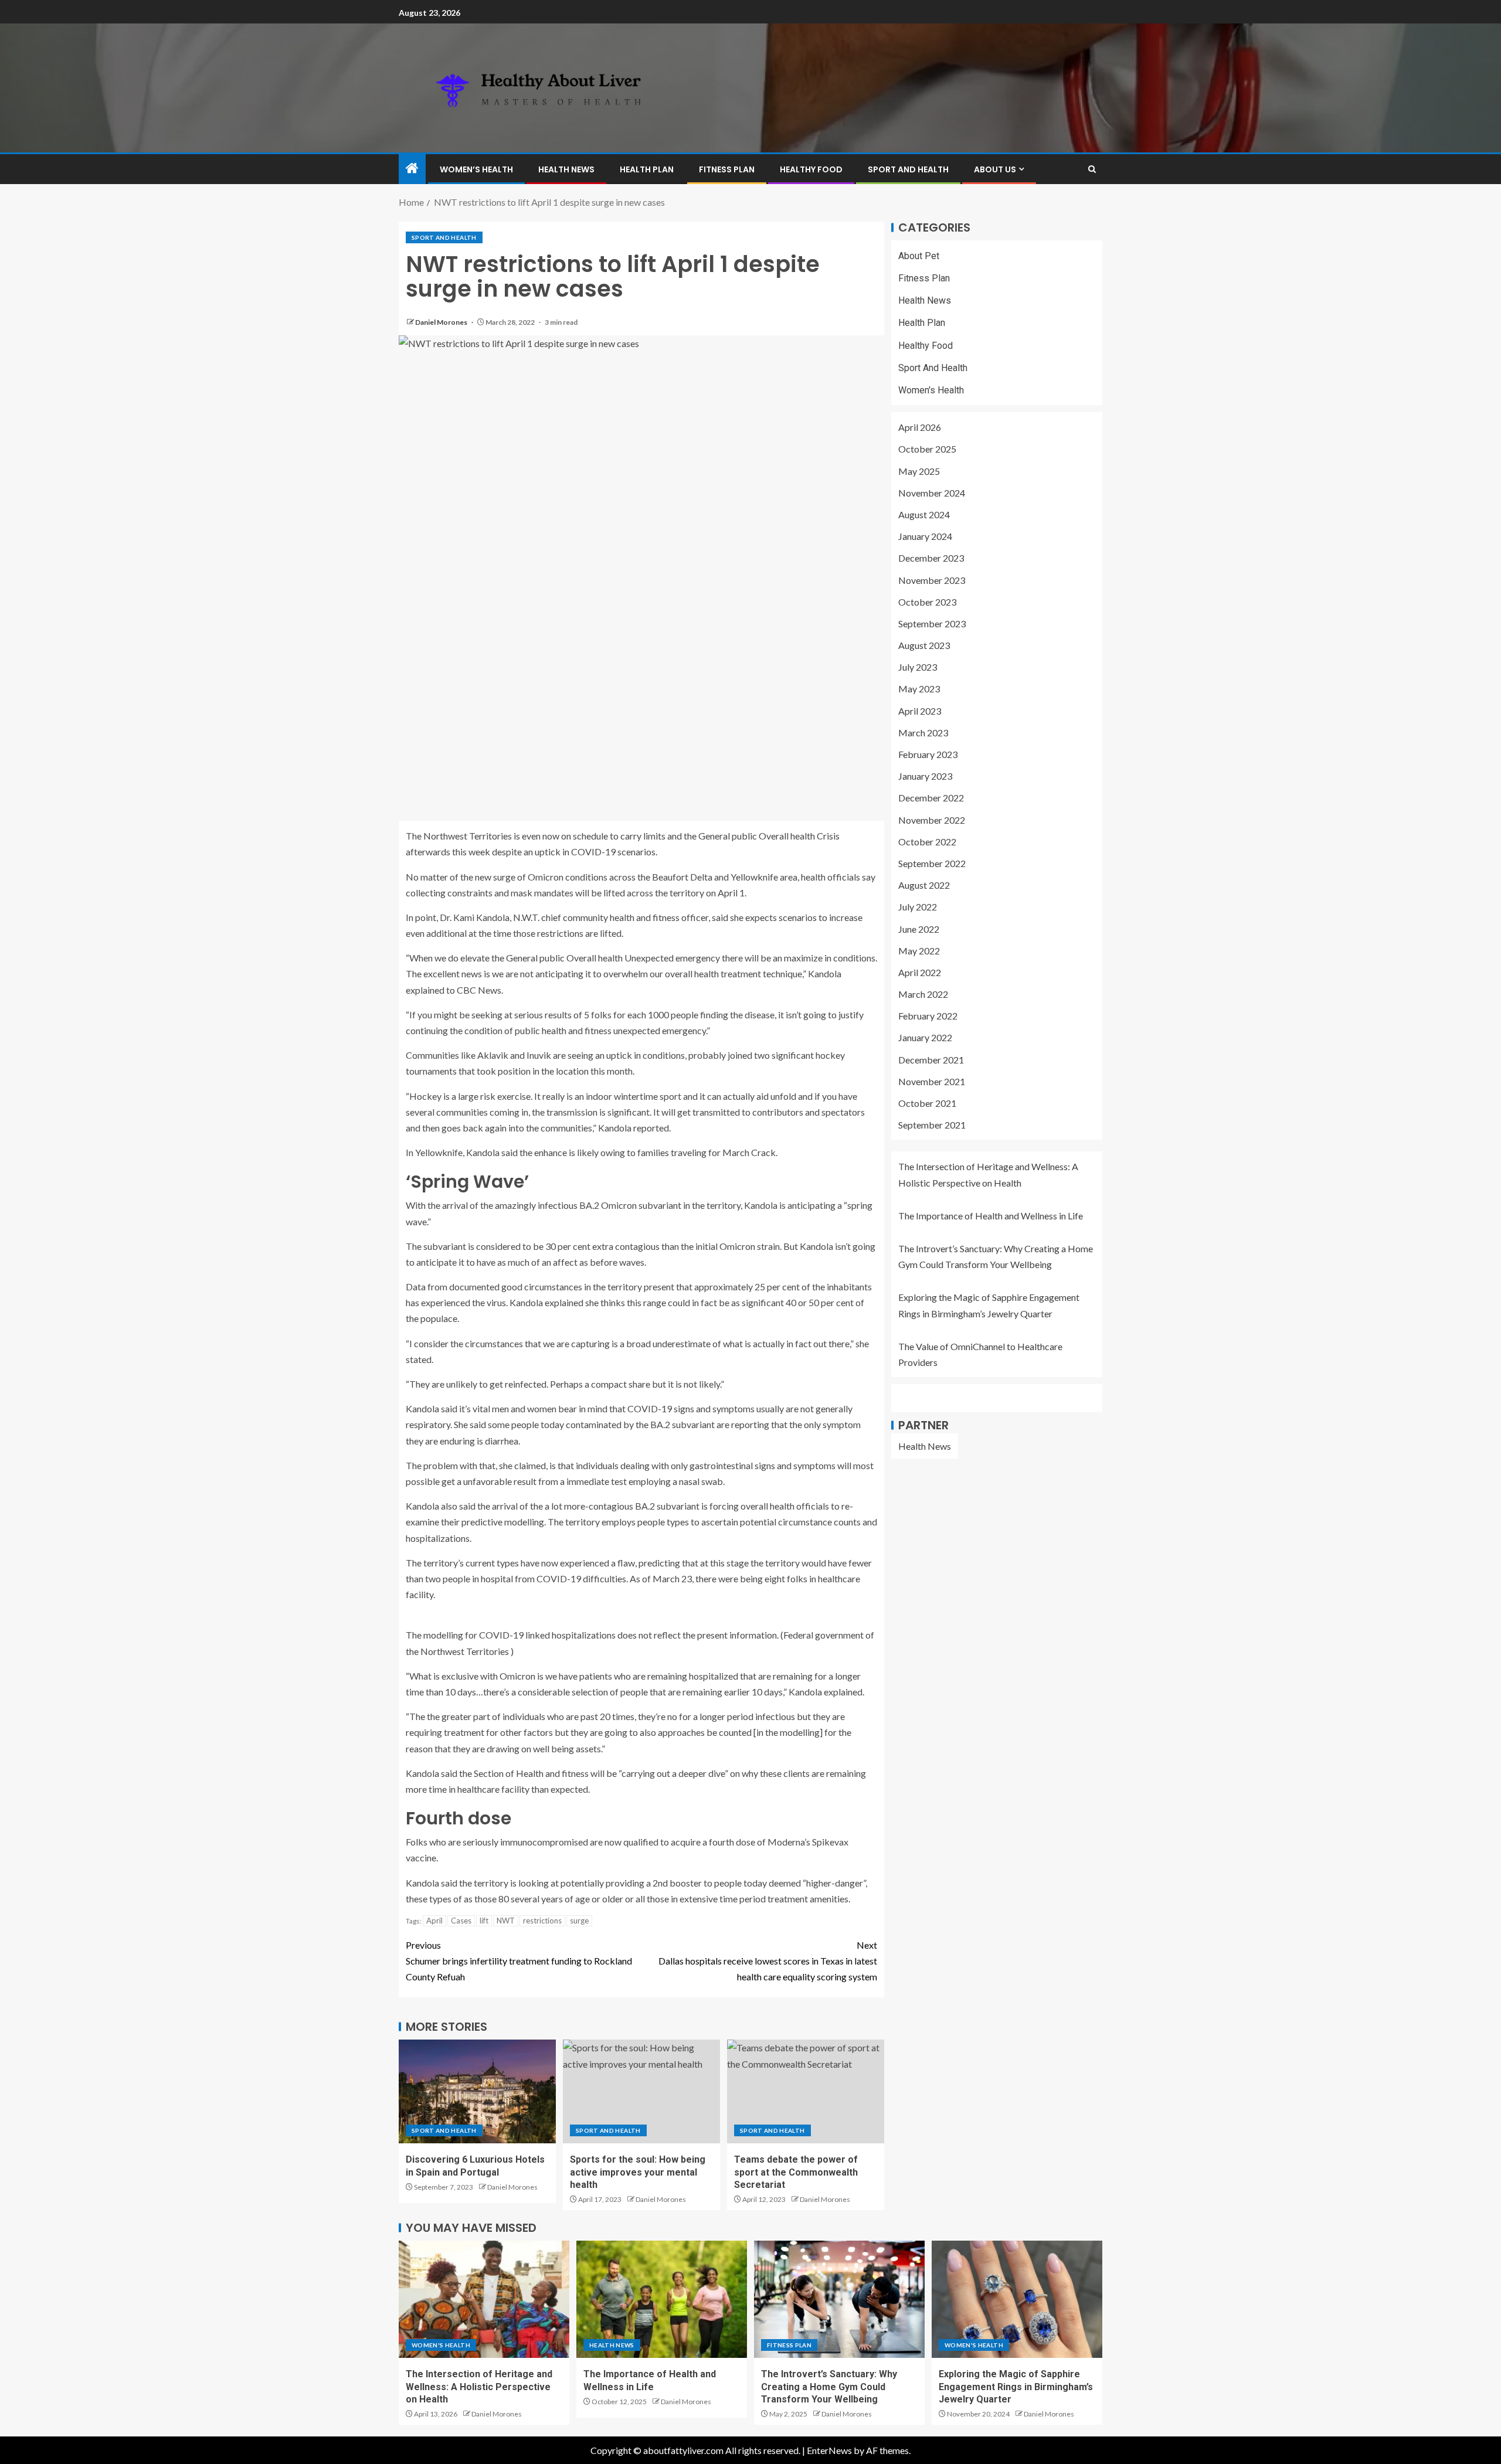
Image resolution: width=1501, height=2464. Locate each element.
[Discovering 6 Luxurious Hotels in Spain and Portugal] (477, 2091)
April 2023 (920, 711)
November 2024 (932, 493)
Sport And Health (908, 169)
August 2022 (924, 885)
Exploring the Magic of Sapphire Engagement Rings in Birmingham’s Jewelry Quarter (1016, 2387)
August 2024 (924, 514)
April (434, 1921)
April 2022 (920, 972)
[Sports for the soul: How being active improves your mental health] (641, 2091)
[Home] (412, 169)
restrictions (542, 1921)
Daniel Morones (442, 322)
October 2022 (927, 842)
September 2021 (932, 1125)
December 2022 (931, 798)
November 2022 (932, 820)
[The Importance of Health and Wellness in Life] (662, 2299)
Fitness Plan (727, 169)
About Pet (919, 256)
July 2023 (918, 667)
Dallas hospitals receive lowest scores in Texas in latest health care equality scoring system (768, 1961)
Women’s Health (476, 169)
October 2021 (927, 1103)
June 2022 (919, 929)
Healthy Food (811, 169)
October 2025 (927, 449)
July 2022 (918, 907)
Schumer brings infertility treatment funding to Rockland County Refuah (519, 1961)
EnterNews (829, 2450)
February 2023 (928, 754)
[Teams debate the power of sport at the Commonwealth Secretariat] (806, 2091)
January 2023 (925, 776)
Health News (566, 169)
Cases (461, 1921)
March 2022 (923, 994)
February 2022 (928, 1016)
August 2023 (924, 645)
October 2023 (927, 602)
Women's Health (931, 390)
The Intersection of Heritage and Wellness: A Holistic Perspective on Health (479, 2387)
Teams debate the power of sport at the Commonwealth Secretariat (796, 2172)
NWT (506, 1921)
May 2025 (919, 471)
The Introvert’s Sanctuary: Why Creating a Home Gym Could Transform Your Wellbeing (829, 2387)
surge (579, 1921)
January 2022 (925, 1038)
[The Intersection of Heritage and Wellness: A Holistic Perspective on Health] (484, 2299)
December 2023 (931, 558)
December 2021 (931, 1060)
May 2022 (919, 951)
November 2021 (932, 1081)
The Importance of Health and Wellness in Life (991, 1216)
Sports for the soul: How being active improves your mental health (638, 2172)
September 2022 (932, 863)
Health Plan (647, 169)
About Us (995, 169)
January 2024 (925, 536)
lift (484, 1921)
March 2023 (923, 733)
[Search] (1092, 169)
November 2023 (932, 580)
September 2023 (932, 623)
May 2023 (919, 689)
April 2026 (920, 428)
